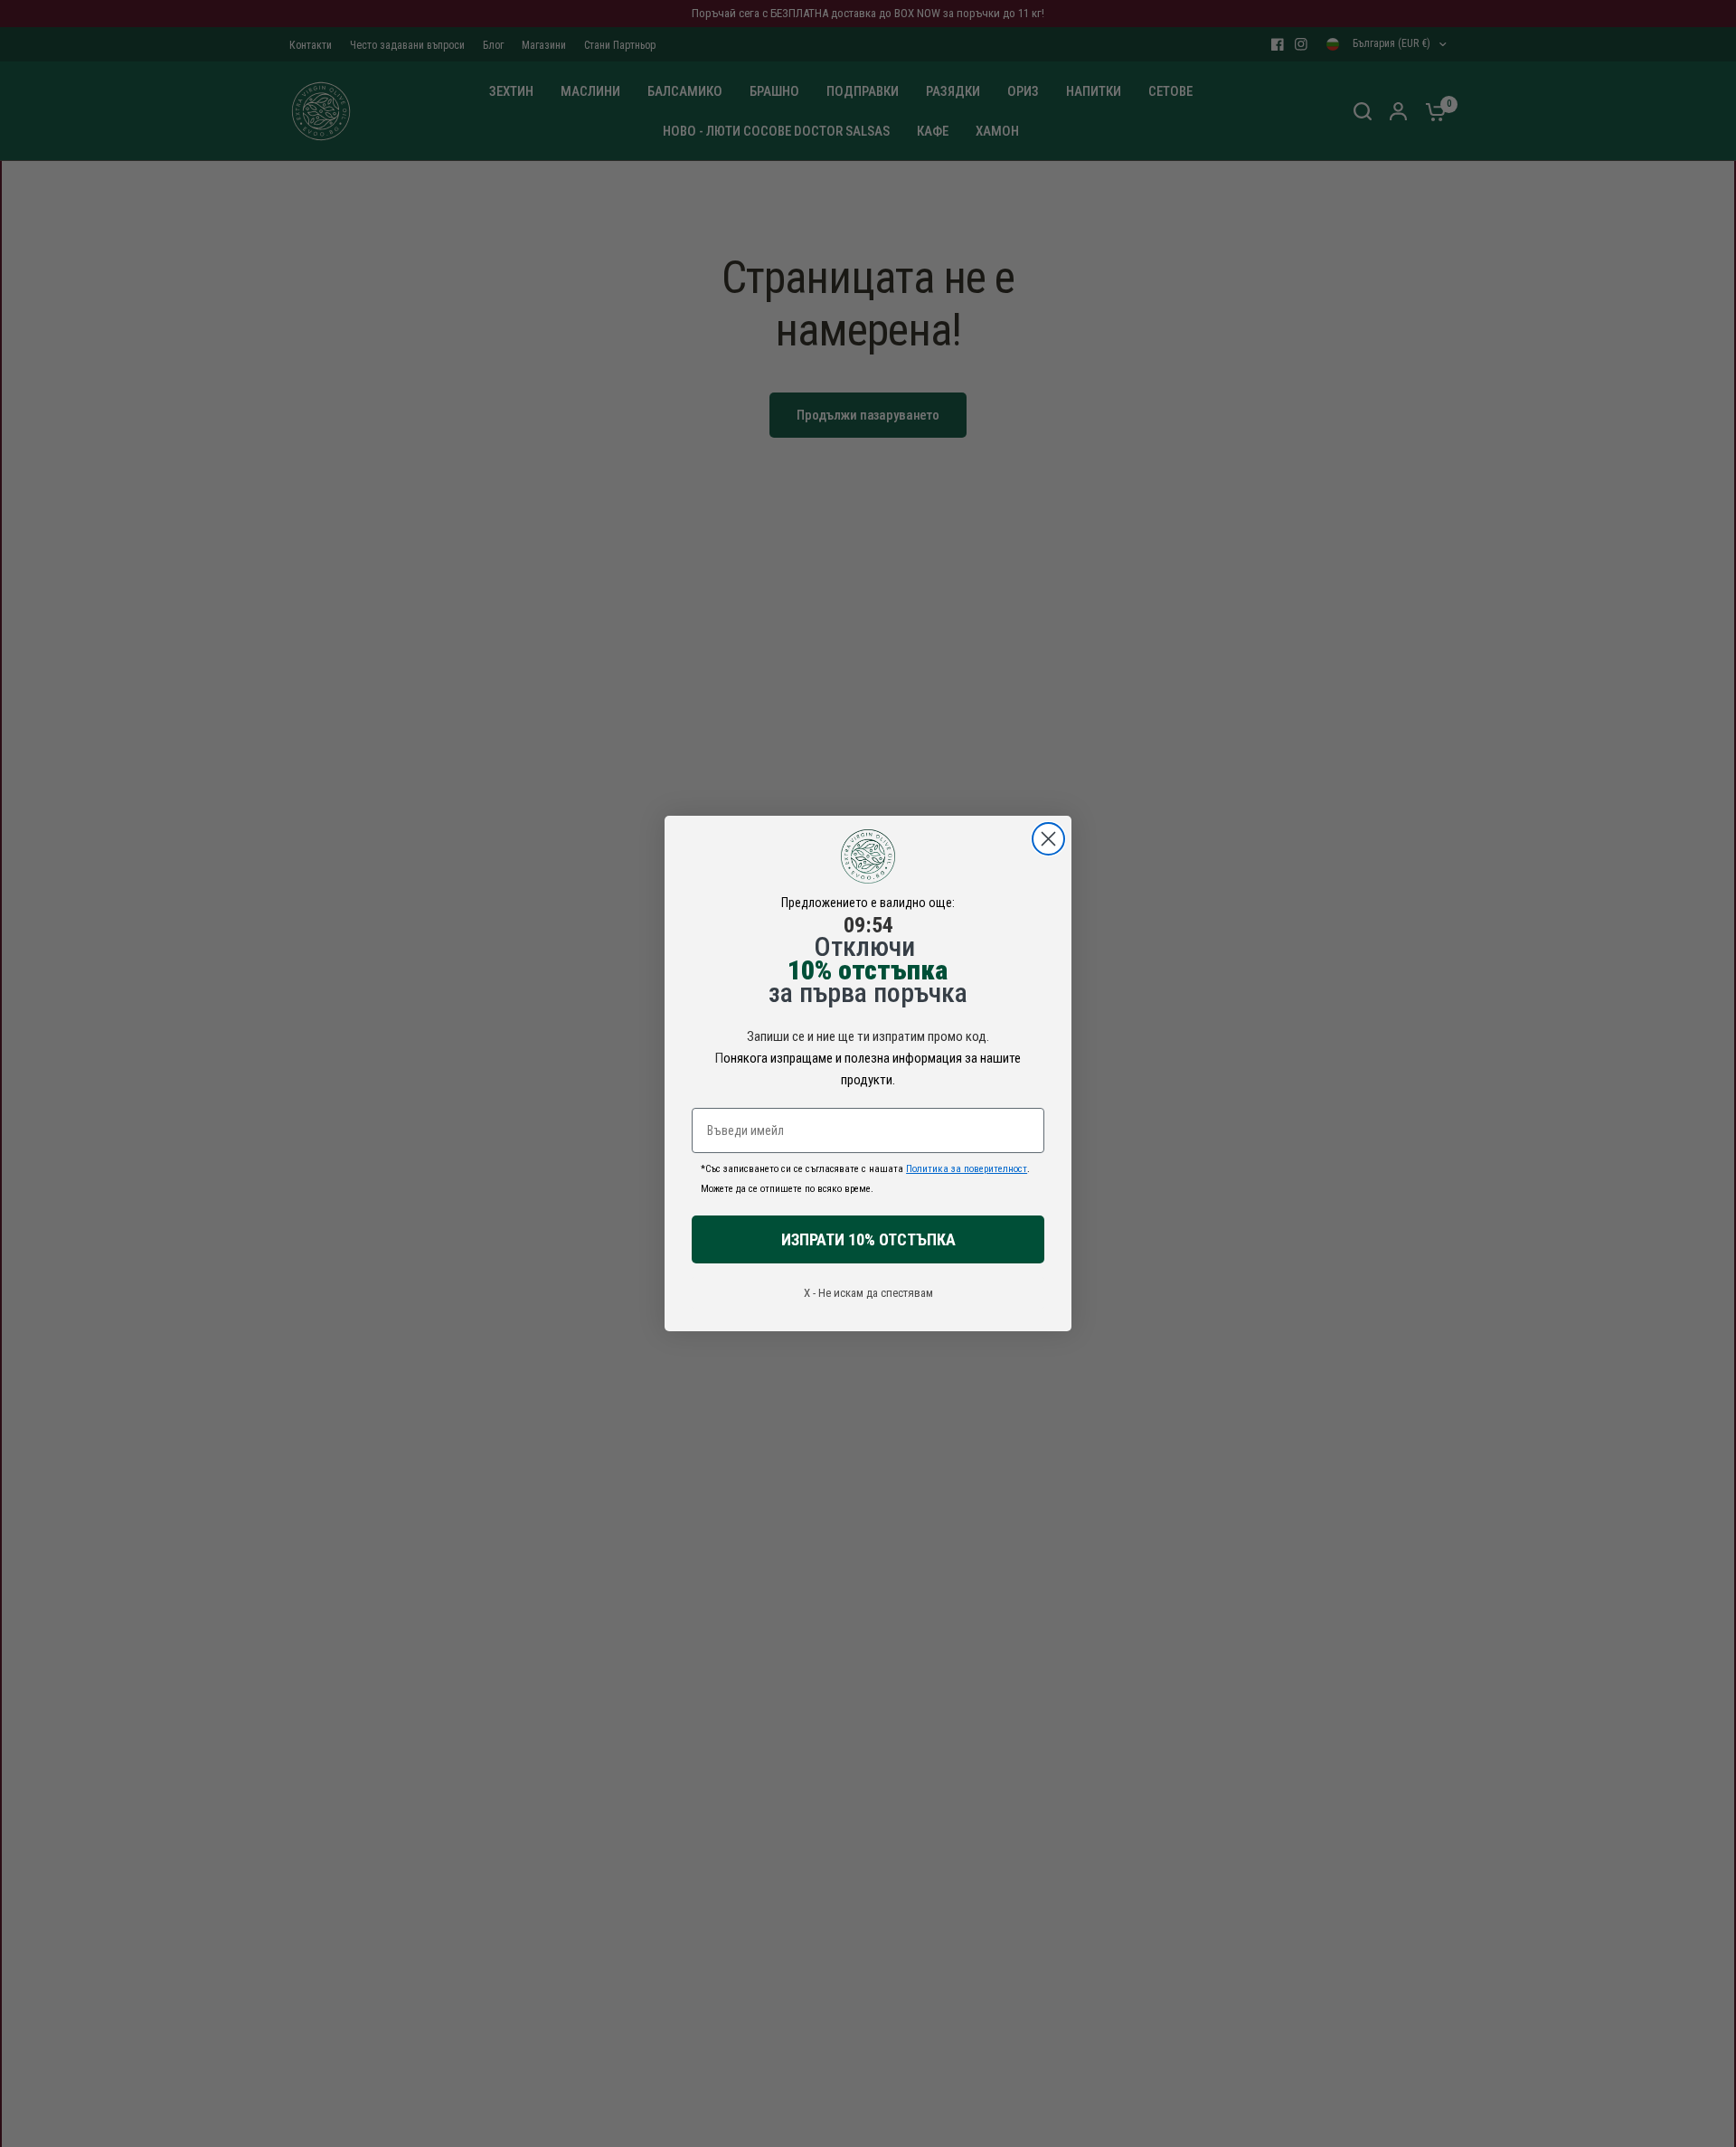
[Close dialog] (1048, 839)
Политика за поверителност (967, 1169)
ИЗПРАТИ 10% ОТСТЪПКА (868, 1239)
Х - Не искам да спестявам (868, 1293)
